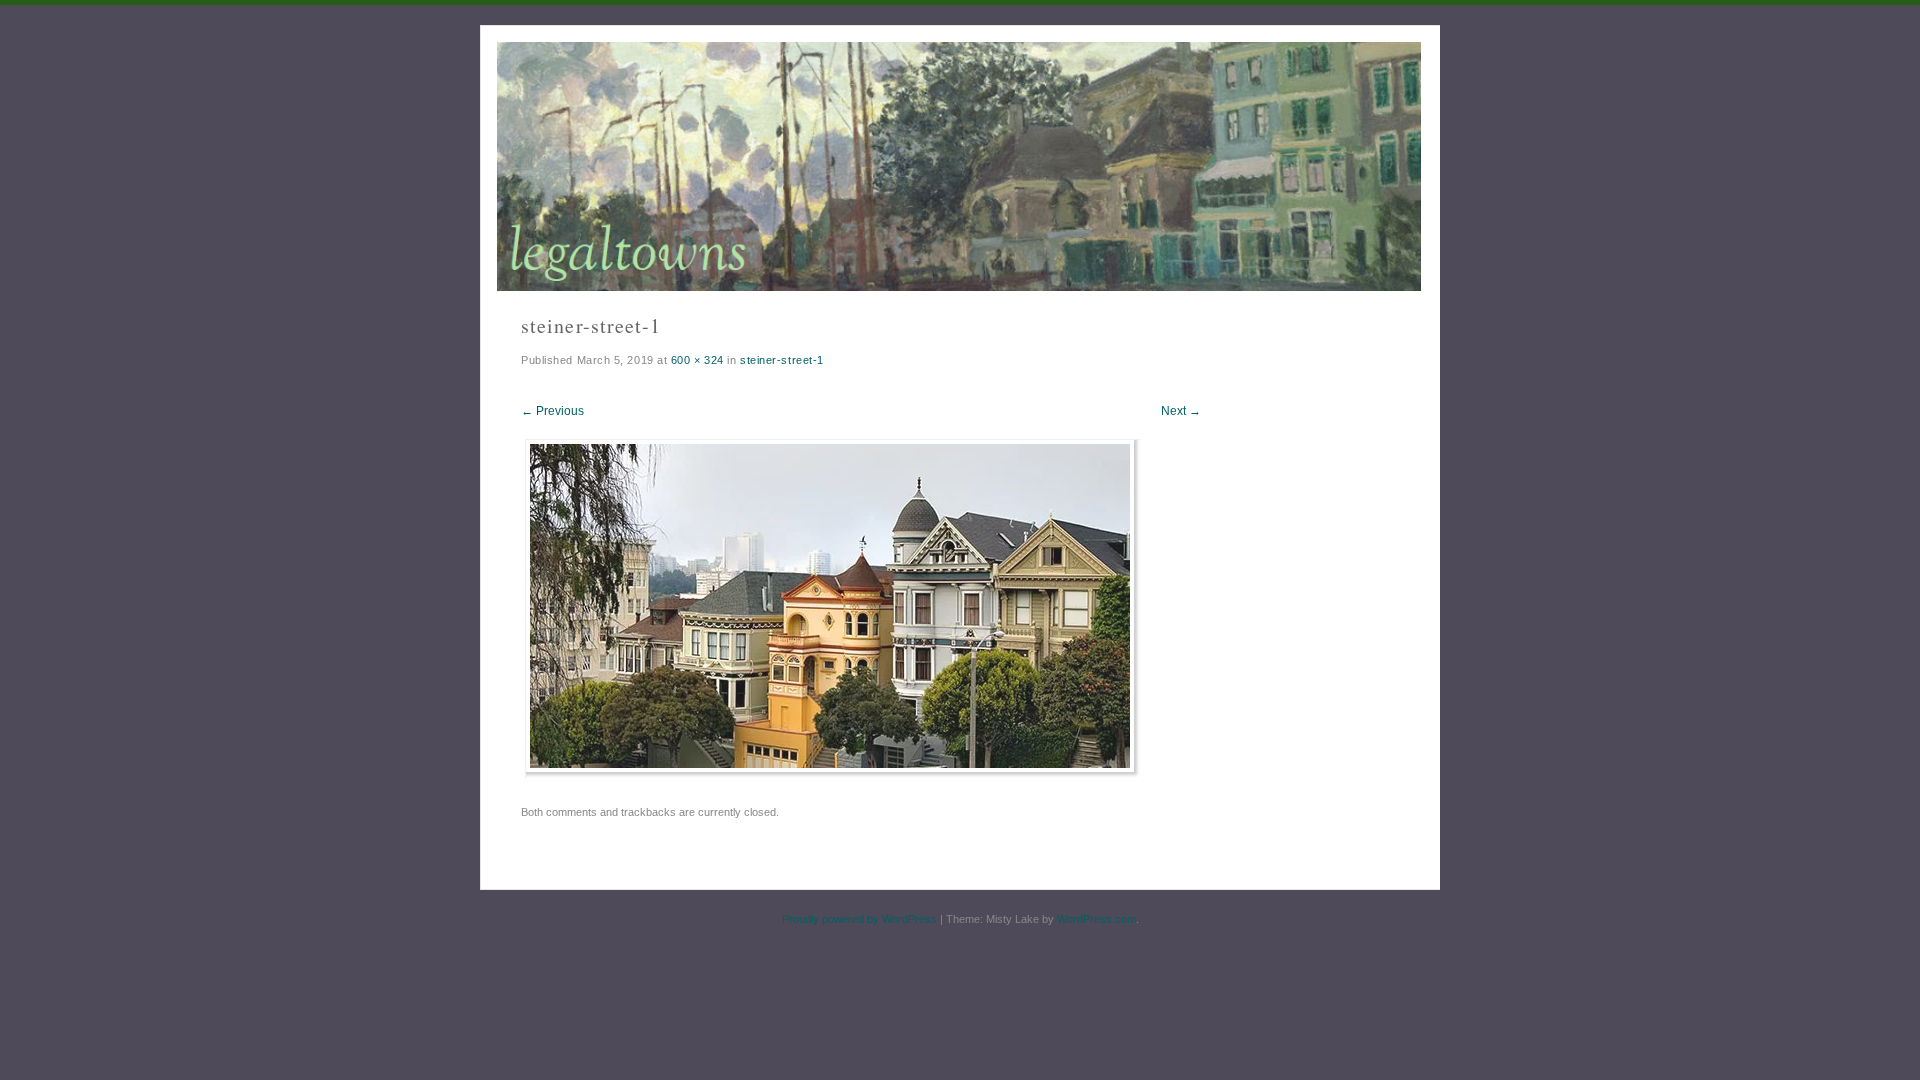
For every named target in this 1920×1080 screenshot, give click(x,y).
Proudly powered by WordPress (859, 919)
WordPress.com (1096, 919)
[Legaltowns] (959, 166)
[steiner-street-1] (832, 773)
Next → (1181, 411)
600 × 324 (697, 360)
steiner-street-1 (782, 360)
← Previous (552, 411)
